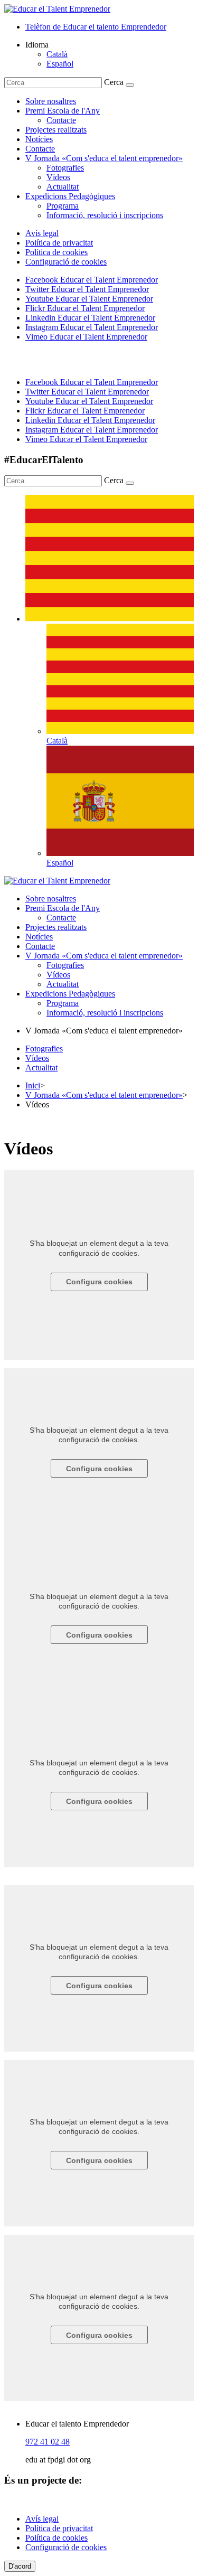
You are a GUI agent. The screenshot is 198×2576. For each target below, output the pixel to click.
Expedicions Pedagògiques (70, 196)
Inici (33, 1085)
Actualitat (63, 187)
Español (60, 64)
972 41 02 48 (48, 2442)
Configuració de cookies (66, 262)
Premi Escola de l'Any (63, 111)
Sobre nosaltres (51, 101)
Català (57, 54)
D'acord (20, 2566)
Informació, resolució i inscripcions (105, 215)
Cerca (114, 82)
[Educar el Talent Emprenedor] (57, 881)
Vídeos (58, 177)
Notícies (39, 139)
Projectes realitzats (56, 130)
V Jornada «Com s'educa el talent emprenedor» (104, 158)
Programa (63, 206)
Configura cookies (99, 1282)
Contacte (61, 120)
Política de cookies (56, 252)
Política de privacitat (59, 243)
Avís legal (42, 233)
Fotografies (65, 168)
